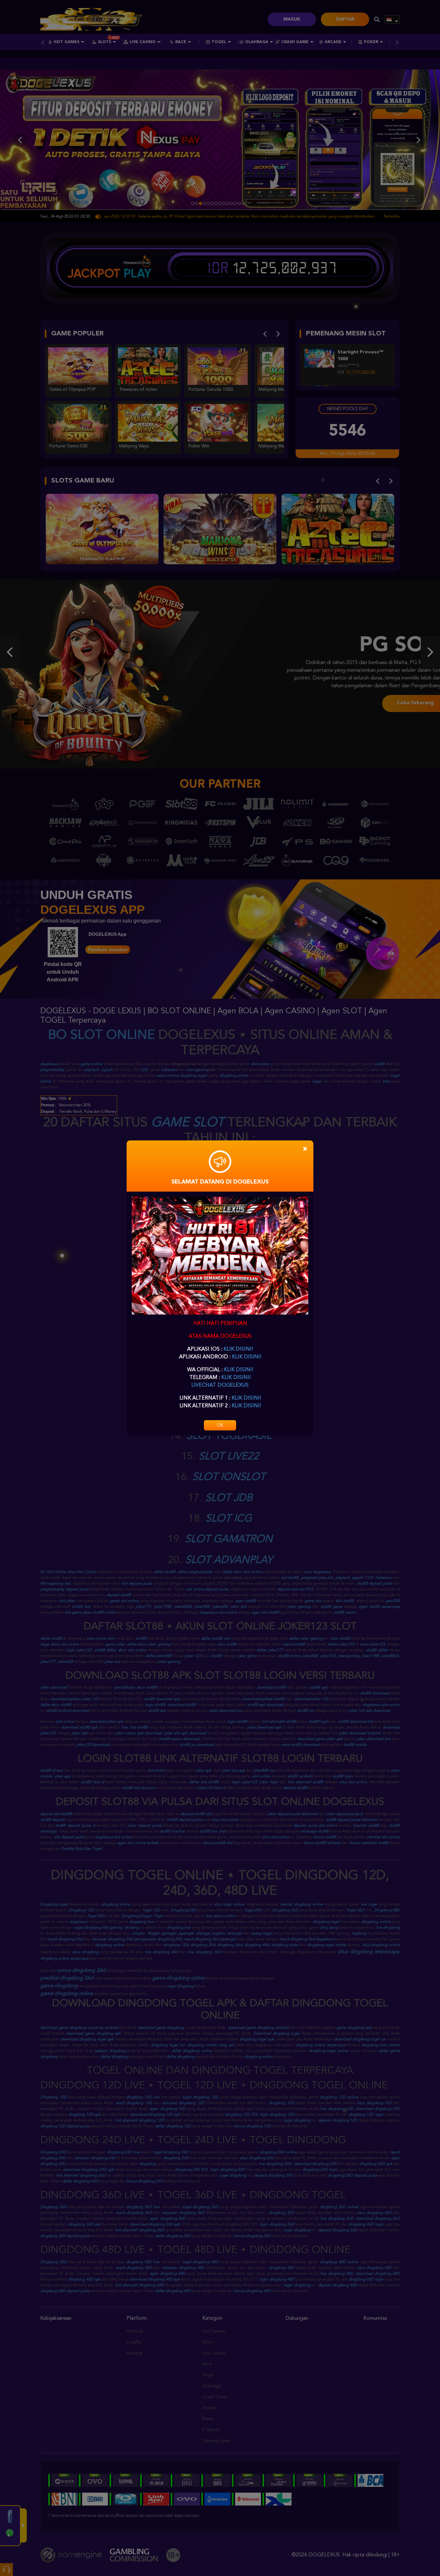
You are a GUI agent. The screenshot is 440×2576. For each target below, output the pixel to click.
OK (220, 1425)
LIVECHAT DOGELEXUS (220, 1385)
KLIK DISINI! (238, 1349)
